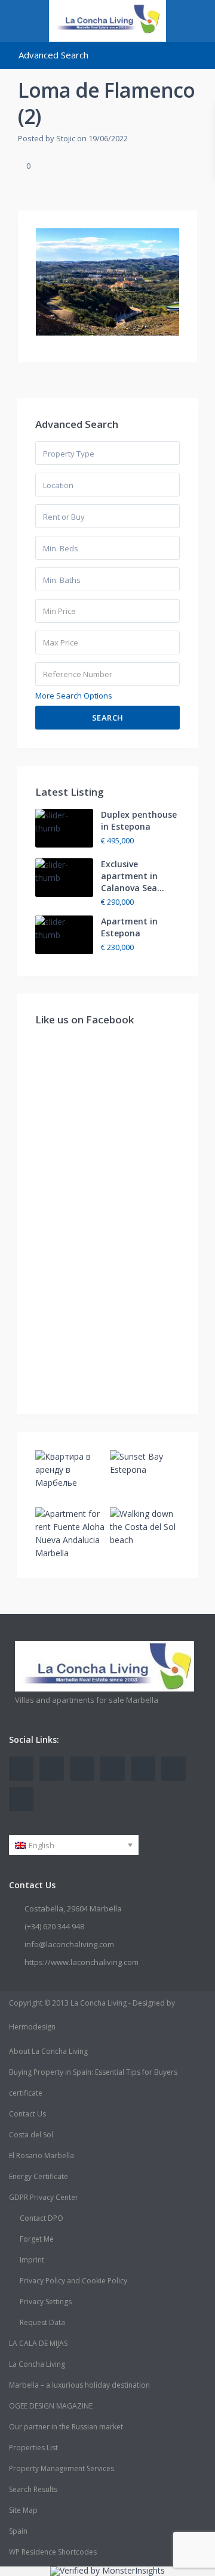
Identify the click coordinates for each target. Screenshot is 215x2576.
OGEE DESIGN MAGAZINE (51, 2406)
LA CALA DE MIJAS (38, 2343)
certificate (26, 2093)
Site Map (23, 2510)
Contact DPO (42, 2218)
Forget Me (37, 2239)
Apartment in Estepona (129, 927)
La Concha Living (37, 2364)
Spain (18, 2531)
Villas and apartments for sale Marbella (87, 1700)
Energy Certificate (39, 2176)
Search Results (33, 2489)
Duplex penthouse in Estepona (139, 820)
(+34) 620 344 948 (54, 1926)
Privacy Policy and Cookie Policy (73, 2281)
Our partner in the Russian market (66, 2427)
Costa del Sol (31, 2135)
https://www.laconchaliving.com (82, 1962)
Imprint (32, 2260)
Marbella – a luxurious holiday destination (79, 2385)
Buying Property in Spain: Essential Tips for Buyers (93, 2072)
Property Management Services (62, 2468)
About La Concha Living (48, 2051)
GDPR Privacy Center (44, 2197)
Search (108, 718)
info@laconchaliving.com (69, 1944)
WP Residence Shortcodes (53, 2552)
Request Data (42, 2322)
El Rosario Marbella (42, 2156)
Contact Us (27, 2114)
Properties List (33, 2448)
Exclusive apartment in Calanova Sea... (133, 876)
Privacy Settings (46, 2302)
